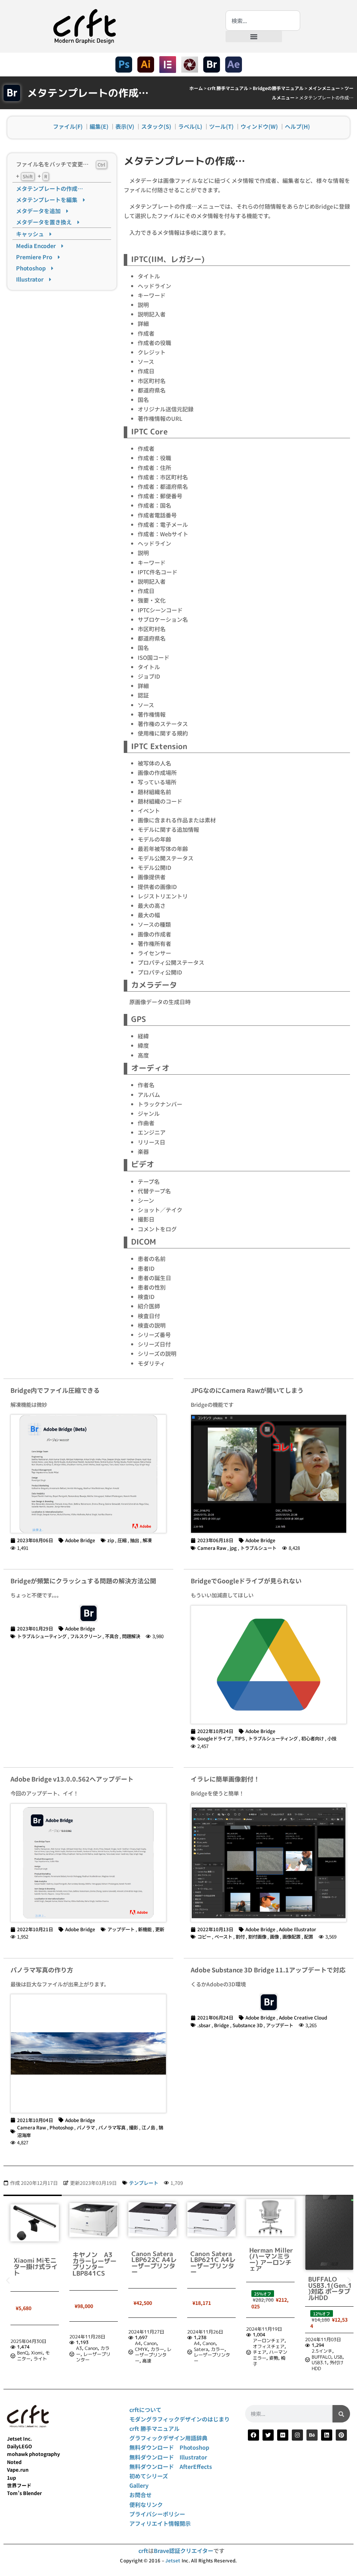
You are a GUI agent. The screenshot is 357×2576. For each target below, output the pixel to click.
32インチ (336, 2344)
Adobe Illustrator (298, 1929)
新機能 (145, 1929)
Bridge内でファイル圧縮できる (55, 1390)
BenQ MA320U (331, 2261)
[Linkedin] (327, 2435)
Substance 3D (248, 2025)
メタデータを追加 (41, 211)
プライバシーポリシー (157, 2514)
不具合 (112, 1636)
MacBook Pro (325, 2361)
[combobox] (263, 21)
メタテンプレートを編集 (50, 200)
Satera (142, 2349)
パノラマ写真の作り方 (42, 1970)
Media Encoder (39, 246)
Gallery (139, 2485)
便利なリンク (146, 2504)
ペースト (223, 1936)
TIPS (240, 1738)
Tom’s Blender (24, 2493)
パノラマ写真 (112, 2127)
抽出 (135, 1540)
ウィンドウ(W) (259, 126)
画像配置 (291, 1936)
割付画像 (257, 1936)
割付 (240, 1936)
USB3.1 (260, 2362)
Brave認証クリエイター (184, 2551)
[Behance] (312, 2435)
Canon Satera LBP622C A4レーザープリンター (95, 2263)
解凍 (147, 1540)
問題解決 (131, 1636)
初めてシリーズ (149, 2476)
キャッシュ (33, 234)
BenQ (326, 2349)
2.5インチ (263, 2351)
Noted (14, 2462)
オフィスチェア (210, 2346)
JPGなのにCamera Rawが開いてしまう (247, 1390)
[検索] (341, 2414)
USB (279, 2357)
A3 (20, 2348)
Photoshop (34, 268)
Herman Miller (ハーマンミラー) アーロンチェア (212, 2260)
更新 (160, 1929)
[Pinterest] (341, 2435)
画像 (274, 1936)
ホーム (196, 88)
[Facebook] (253, 2435)
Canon (32, 2348)
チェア (201, 2352)
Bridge (222, 2025)
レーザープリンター (34, 2357)
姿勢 (215, 2358)
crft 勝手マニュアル (228, 88)
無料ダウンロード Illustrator (168, 2457)
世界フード (19, 2485)
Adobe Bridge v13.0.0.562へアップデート (72, 1779)
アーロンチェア (210, 2340)
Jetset (173, 2560)
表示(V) (125, 126)
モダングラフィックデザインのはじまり (180, 2419)
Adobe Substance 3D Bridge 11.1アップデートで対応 (268, 1970)
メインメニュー (324, 88)
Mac (338, 2349)
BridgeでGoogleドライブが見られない (246, 1581)
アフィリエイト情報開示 (160, 2523)
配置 (309, 1936)
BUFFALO (263, 2357)
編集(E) (99, 126)
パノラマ (86, 2127)
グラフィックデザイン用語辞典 (168, 2438)
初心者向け (313, 1738)
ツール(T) (221, 126)
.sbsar (204, 2025)
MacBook (321, 2355)
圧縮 (122, 1540)
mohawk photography (33, 2454)
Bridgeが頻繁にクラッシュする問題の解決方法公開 (83, 1581)
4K (314, 2349)
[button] (254, 36)
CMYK (82, 2349)
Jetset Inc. (20, 2439)
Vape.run (18, 2470)
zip (111, 1540)
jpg (233, 1548)
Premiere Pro (37, 257)
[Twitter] (268, 2435)
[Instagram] (297, 2435)
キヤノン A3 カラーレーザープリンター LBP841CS (36, 2264)
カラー (98, 2349)
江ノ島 (148, 2127)
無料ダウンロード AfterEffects (171, 2466)
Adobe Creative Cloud (303, 2017)
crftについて (145, 2410)
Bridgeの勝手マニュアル (278, 88)
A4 (79, 2343)
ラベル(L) (190, 126)
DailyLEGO (20, 2446)
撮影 (134, 2127)
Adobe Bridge (80, 1540)
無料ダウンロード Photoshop (169, 2447)
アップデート (121, 1929)
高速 (88, 2361)
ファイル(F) (68, 126)
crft (143, 2551)
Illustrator (33, 279)
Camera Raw (212, 1548)
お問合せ (140, 2495)
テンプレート (144, 2183)
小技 (332, 1738)
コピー (204, 1936)
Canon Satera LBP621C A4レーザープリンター (154, 2263)
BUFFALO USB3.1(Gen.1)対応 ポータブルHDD (271, 2288)
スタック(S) (156, 126)
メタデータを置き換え (47, 222)
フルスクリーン (86, 1636)
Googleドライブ (214, 1738)
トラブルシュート (258, 1548)
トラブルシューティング (42, 1636)
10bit (318, 2344)
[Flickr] (283, 2435)
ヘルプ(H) (297, 126)
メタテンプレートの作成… (50, 188)
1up (12, 2478)
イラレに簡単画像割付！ (225, 1779)
